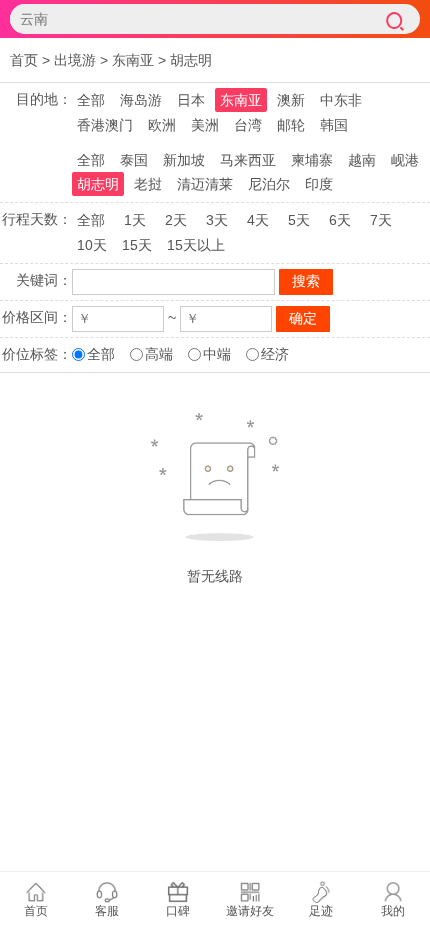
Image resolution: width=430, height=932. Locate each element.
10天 (92, 245)
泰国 (134, 160)
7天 (381, 220)
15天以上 (196, 245)
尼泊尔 (269, 184)
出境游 (75, 60)
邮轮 (291, 125)
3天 (217, 220)
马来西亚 (248, 160)
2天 (176, 220)
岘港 (405, 160)
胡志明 (191, 60)
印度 (319, 184)
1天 (135, 220)
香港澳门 (105, 125)
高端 (159, 354)
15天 (137, 245)
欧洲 (162, 125)
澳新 (291, 100)
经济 (275, 354)
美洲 (205, 125)
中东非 (341, 100)
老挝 (148, 184)
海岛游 (141, 100)
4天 (258, 220)
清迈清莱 (205, 184)
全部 (91, 100)
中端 (217, 354)
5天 (299, 220)
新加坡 (184, 160)
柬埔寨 (312, 160)
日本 (191, 100)
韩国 (334, 125)
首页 (24, 60)
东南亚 (133, 60)
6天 (340, 220)
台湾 (248, 125)
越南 (362, 160)
